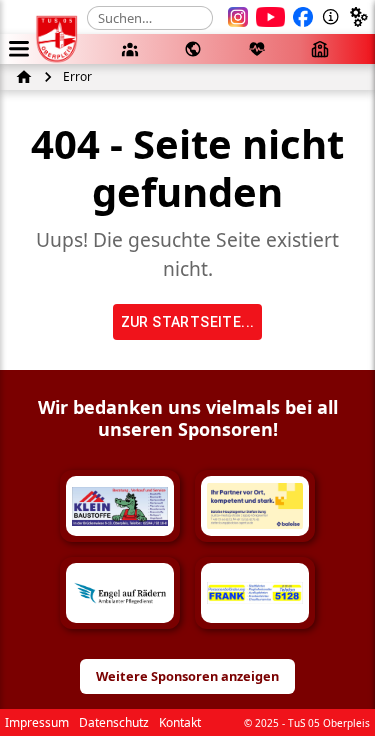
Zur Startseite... (188, 322)
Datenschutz (114, 722)
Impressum (37, 722)
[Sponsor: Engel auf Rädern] (120, 593)
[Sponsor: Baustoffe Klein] (120, 506)
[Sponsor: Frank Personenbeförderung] (255, 593)
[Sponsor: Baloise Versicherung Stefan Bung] (255, 506)
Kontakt (180, 722)
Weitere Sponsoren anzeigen (187, 676)
